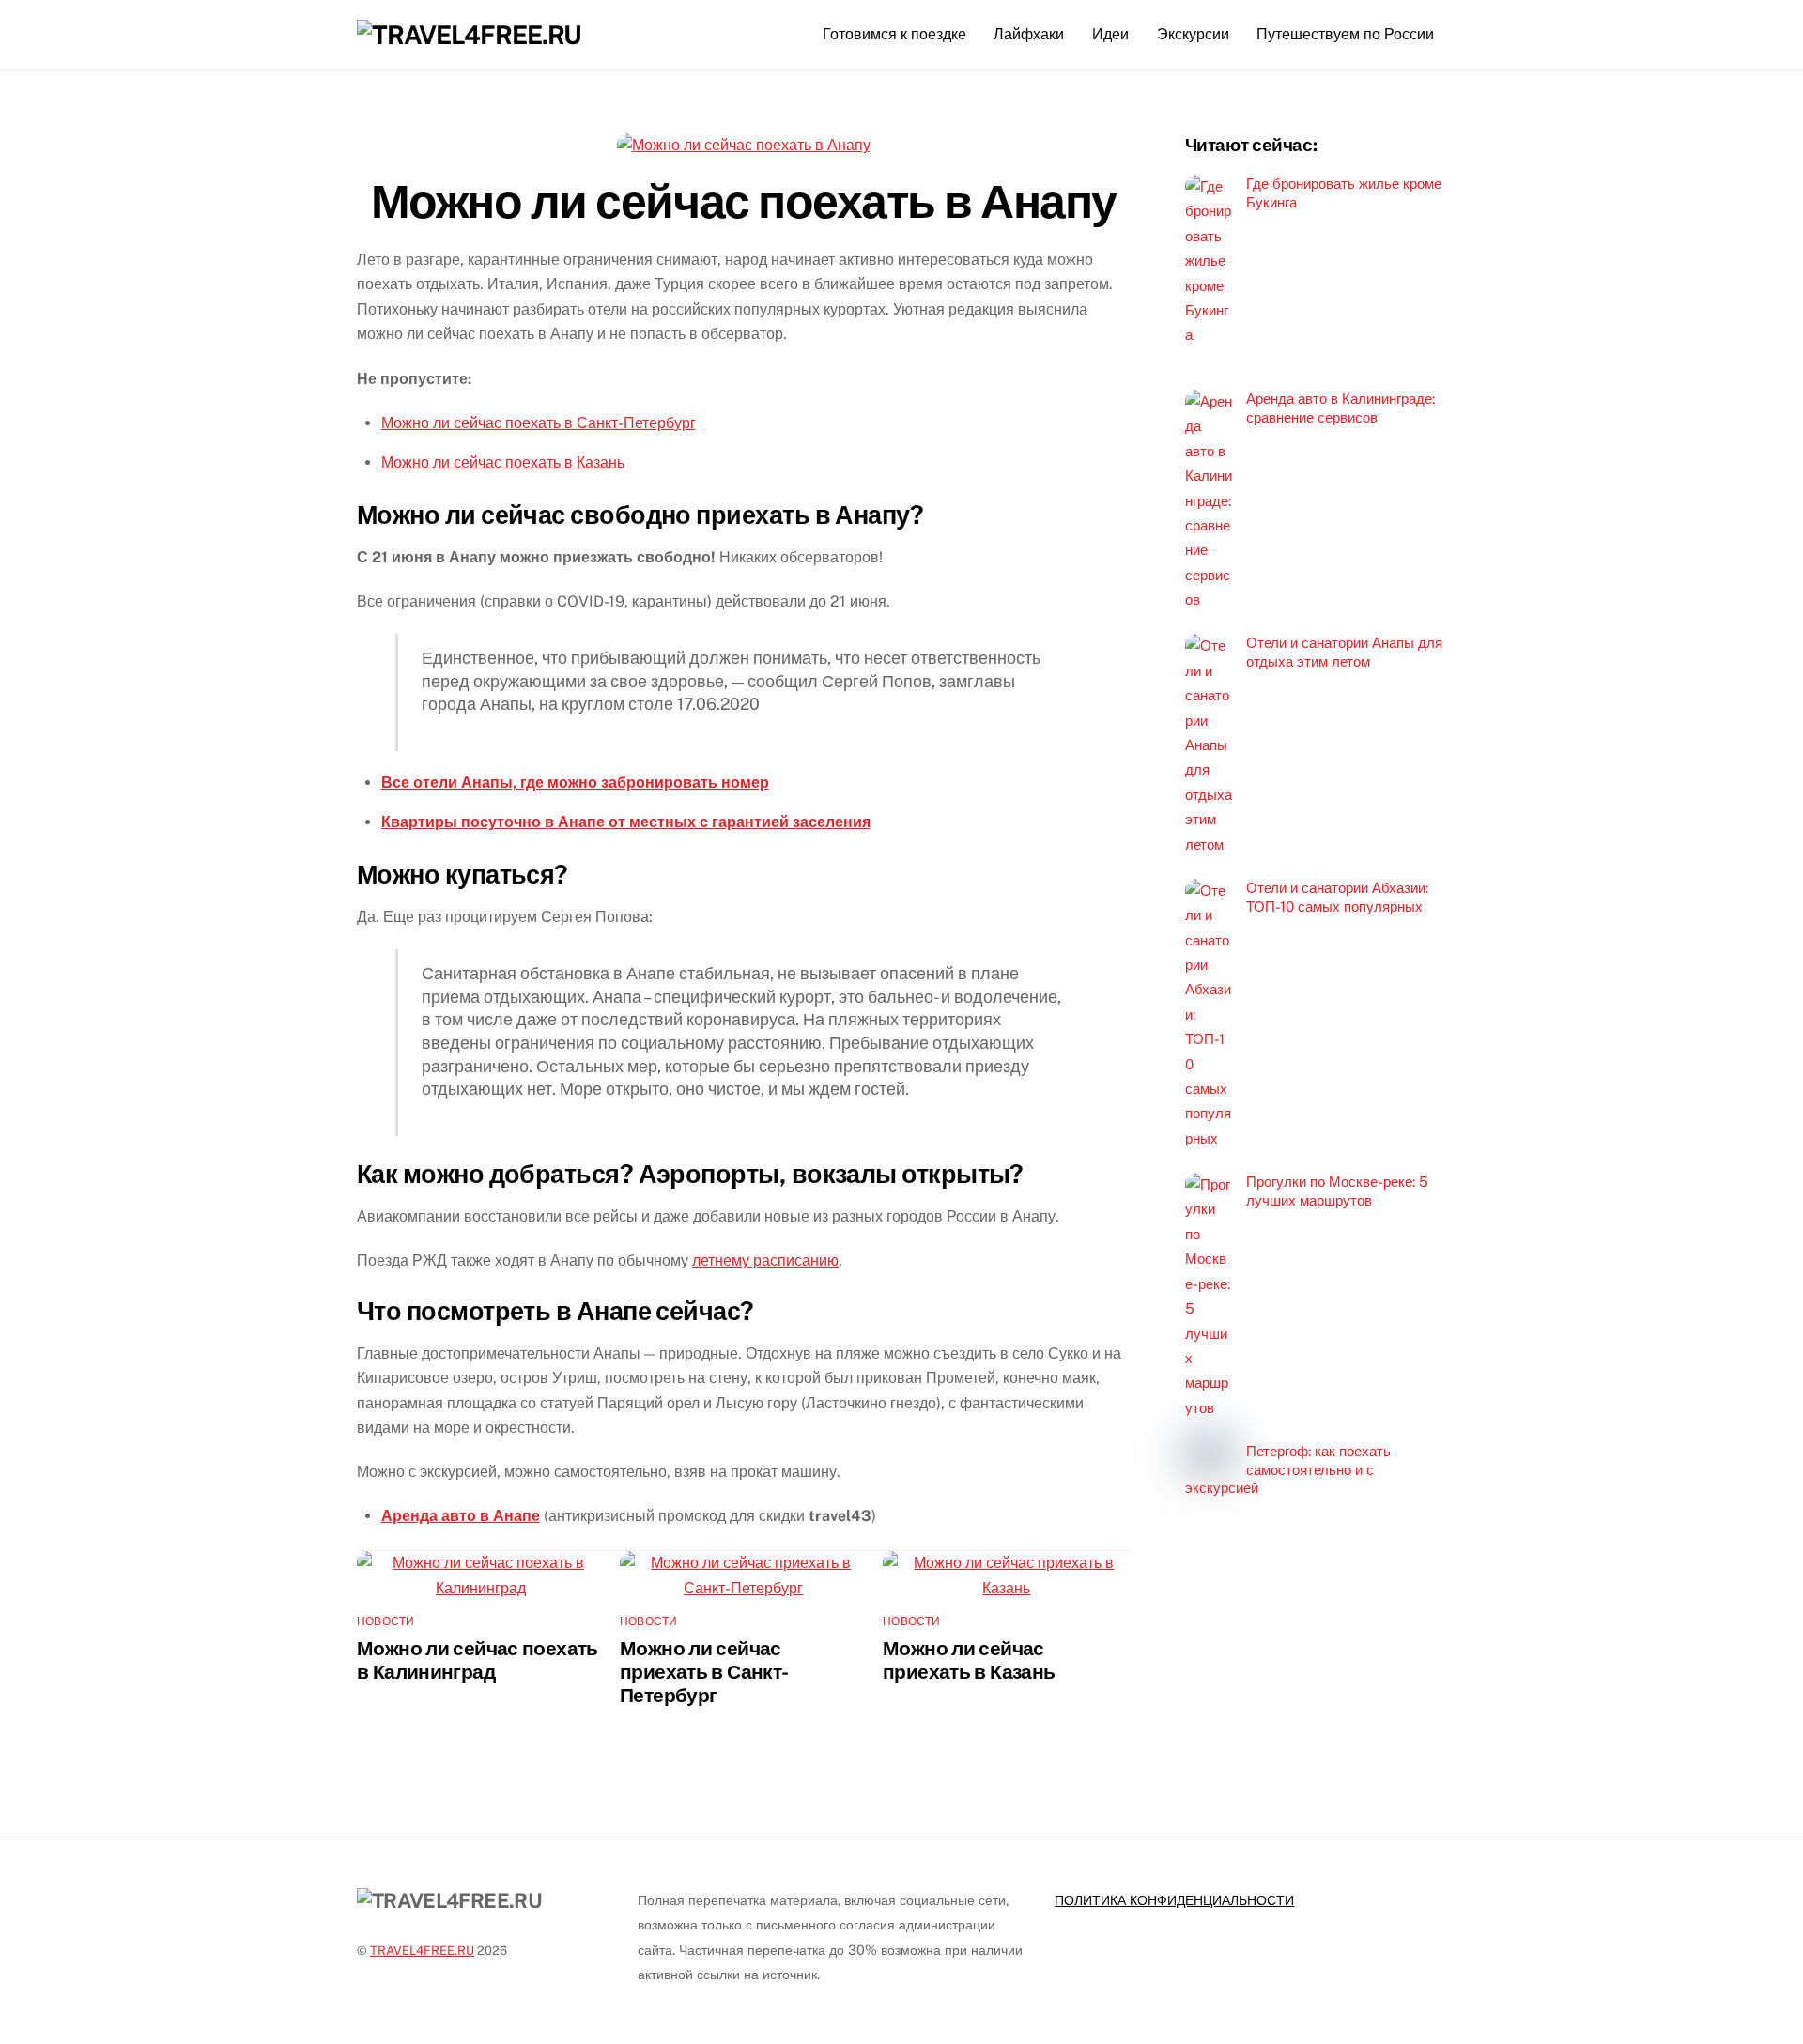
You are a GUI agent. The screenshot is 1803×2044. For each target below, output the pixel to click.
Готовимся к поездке (894, 34)
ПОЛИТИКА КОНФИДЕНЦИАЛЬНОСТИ (1174, 1900)
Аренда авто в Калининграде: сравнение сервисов (1341, 408)
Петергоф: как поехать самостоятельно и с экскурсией (1288, 1470)
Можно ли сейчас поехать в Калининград (478, 1660)
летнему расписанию (765, 1260)
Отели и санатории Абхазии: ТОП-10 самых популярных (1337, 897)
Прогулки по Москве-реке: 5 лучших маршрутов (1337, 1191)
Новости (386, 1621)
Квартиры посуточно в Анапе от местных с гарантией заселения (626, 822)
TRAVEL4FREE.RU (422, 1951)
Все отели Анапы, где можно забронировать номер (575, 783)
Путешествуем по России (1345, 34)
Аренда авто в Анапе (461, 1516)
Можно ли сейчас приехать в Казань (969, 1660)
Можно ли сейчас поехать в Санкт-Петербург (539, 423)
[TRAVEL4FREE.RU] (469, 35)
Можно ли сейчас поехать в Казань (503, 462)
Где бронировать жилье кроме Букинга (1344, 193)
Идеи (1110, 34)
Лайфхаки (1029, 34)
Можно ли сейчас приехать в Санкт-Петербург (704, 1672)
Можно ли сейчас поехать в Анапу (744, 201)
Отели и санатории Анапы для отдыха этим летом (1344, 652)
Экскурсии (1193, 34)
